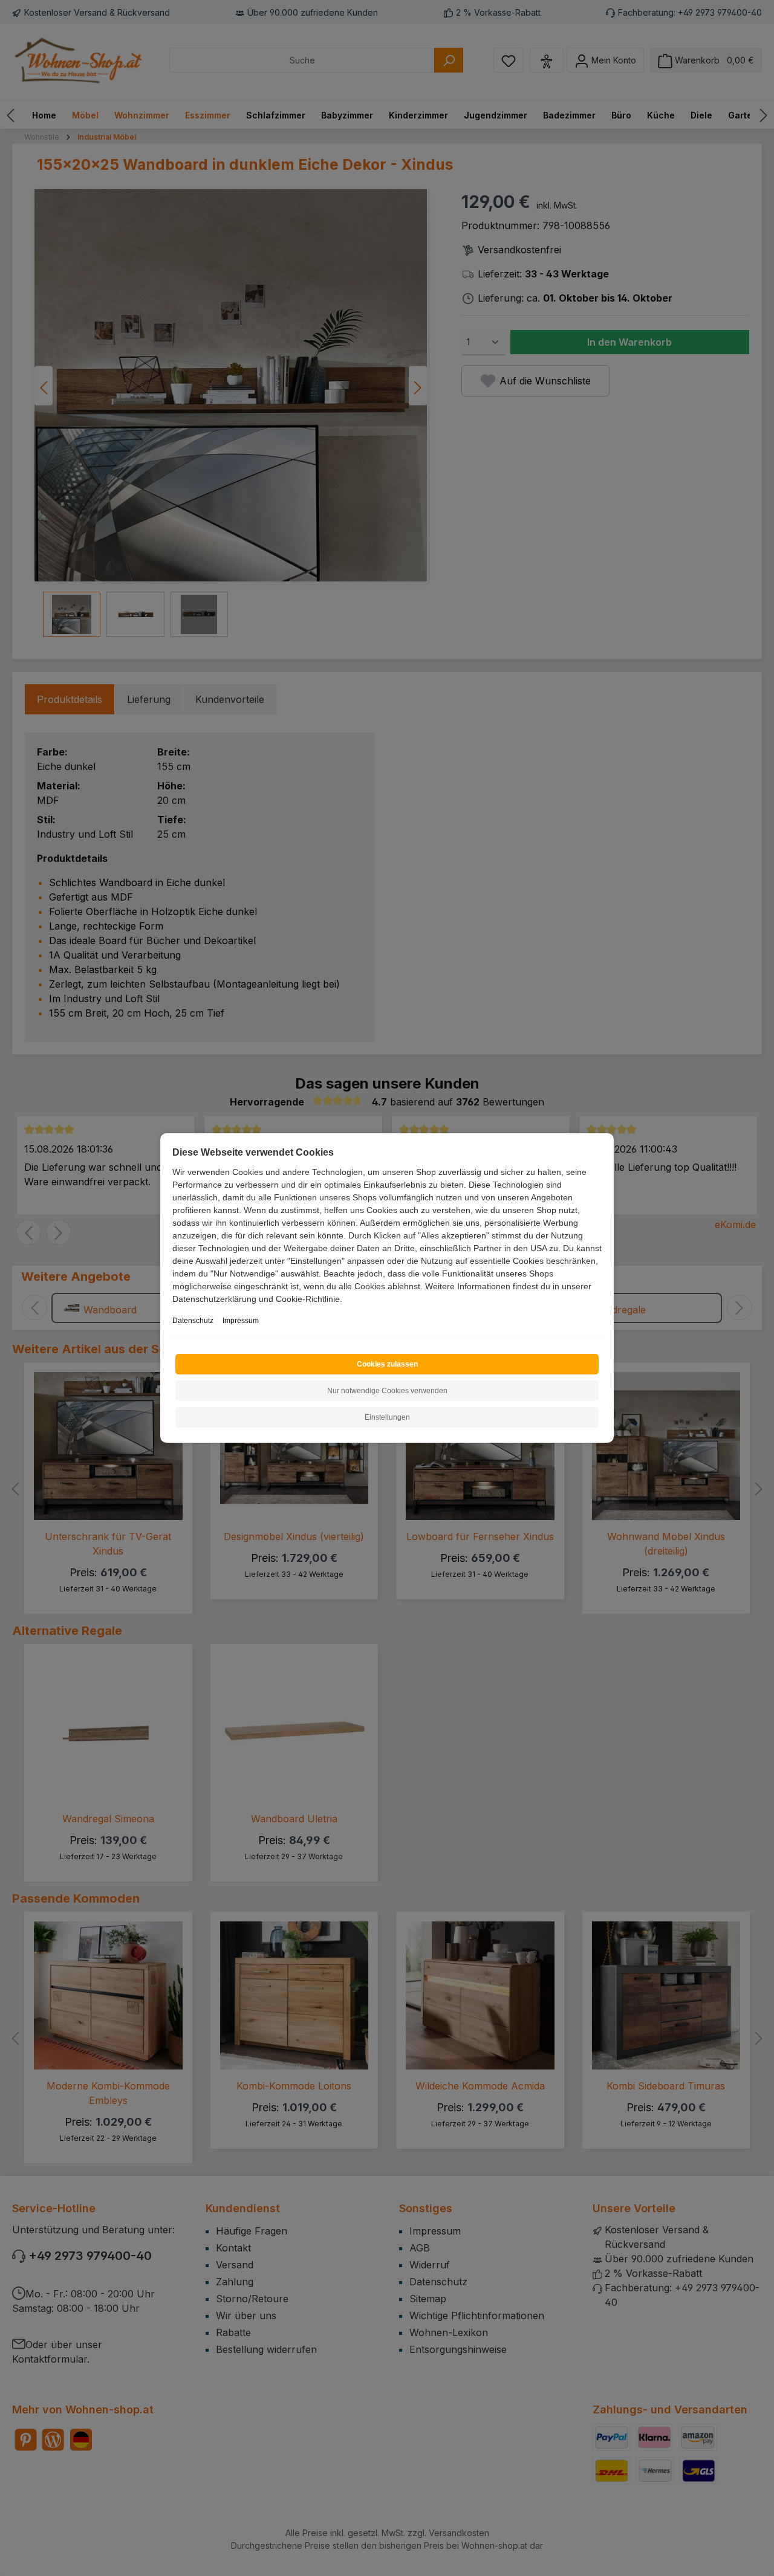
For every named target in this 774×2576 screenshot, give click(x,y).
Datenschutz (193, 1321)
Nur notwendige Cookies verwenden (387, 1391)
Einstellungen (387, 1417)
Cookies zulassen (387, 1364)
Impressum (241, 1321)
